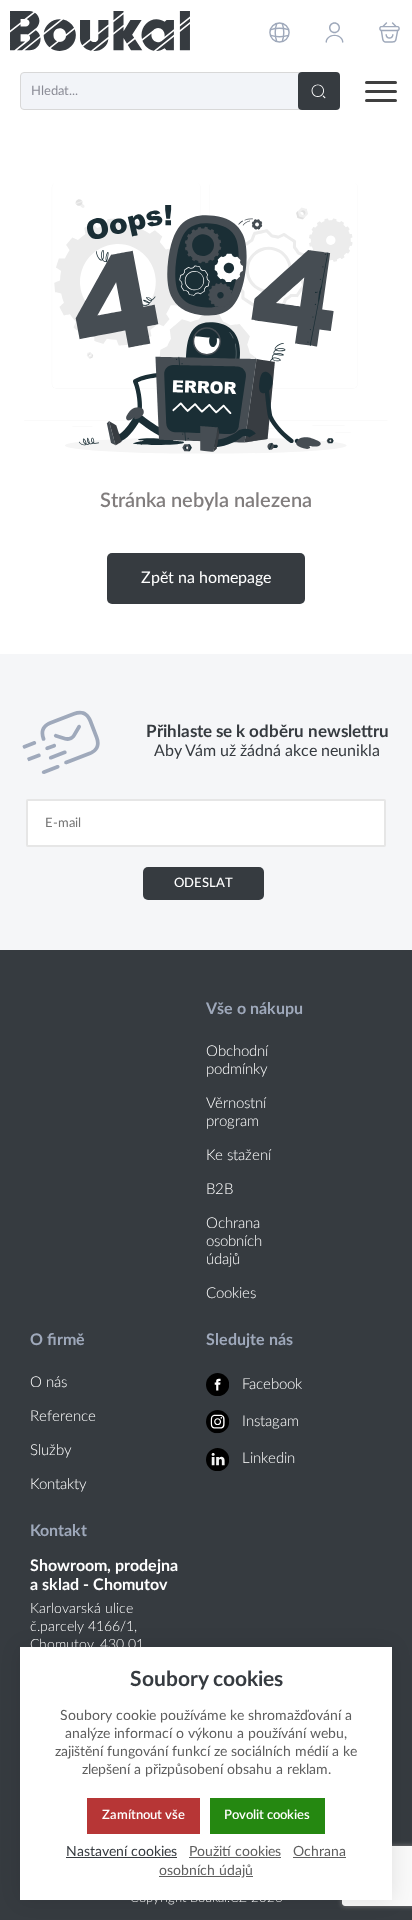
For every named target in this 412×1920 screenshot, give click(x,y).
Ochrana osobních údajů (234, 1241)
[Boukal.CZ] (100, 31)
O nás (48, 1382)
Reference (63, 1416)
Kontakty (58, 1484)
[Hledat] (319, 91)
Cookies (231, 1293)
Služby (51, 1450)
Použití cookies (235, 1851)
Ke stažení (238, 1155)
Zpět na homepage (206, 578)
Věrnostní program (236, 1112)
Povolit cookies (267, 1815)
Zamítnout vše (143, 1815)
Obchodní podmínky (237, 1060)
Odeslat (203, 883)
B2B (219, 1189)
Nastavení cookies (121, 1851)
